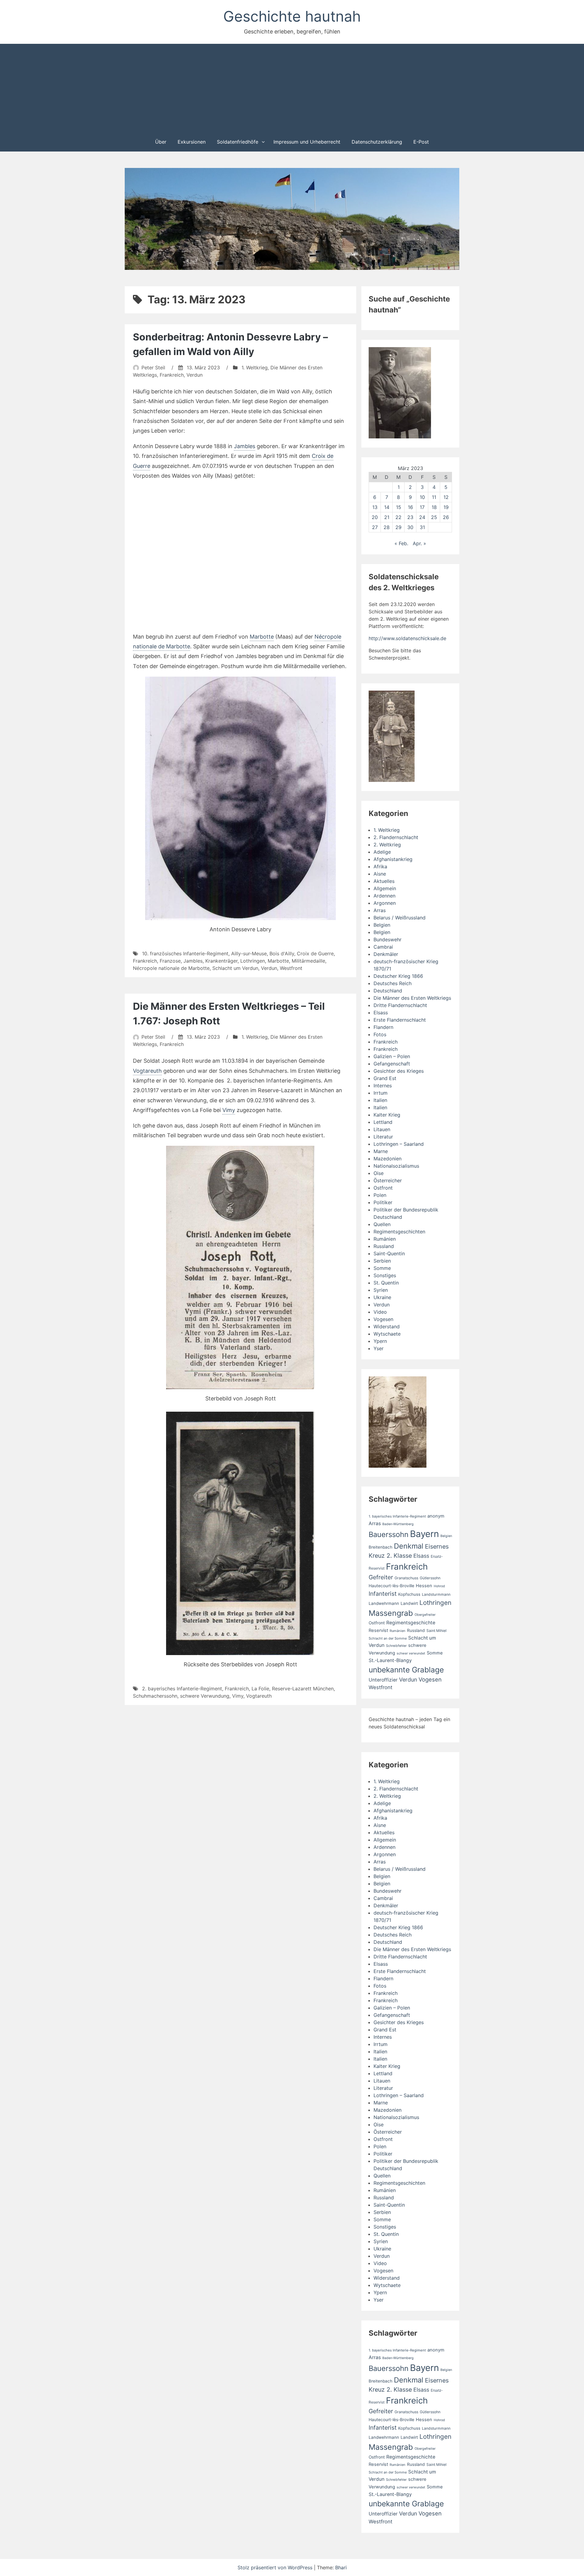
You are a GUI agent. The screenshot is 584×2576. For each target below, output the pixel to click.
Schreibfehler (396, 1646)
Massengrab (391, 1613)
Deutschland (388, 991)
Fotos (380, 1034)
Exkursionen (192, 142)
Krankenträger (221, 961)
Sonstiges (385, 1275)
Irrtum (381, 1093)
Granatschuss (406, 1578)
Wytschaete (387, 1334)
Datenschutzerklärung (377, 142)
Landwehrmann (384, 1603)
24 (422, 517)
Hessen (424, 1586)
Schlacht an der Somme (388, 1638)
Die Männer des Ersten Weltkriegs (412, 998)
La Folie (260, 1689)
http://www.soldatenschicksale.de (407, 638)
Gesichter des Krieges (399, 1071)
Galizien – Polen (392, 1056)
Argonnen (385, 903)
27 (375, 527)
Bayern (424, 1534)
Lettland (383, 1122)
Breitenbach (381, 1547)
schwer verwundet (411, 1653)
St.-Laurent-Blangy (390, 1660)
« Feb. (401, 543)
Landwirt (409, 1603)
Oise (379, 1173)
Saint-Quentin (389, 1253)
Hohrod (439, 1586)
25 (434, 517)
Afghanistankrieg (393, 859)
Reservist (378, 1630)
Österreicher (388, 1180)
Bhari (341, 2567)
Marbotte (262, 637)
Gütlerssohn (430, 1578)
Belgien (382, 925)
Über (161, 142)
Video (380, 1312)
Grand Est (385, 1078)
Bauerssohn (389, 1534)
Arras (380, 910)
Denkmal (409, 1546)
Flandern (383, 1027)
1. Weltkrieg (255, 368)
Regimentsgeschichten (399, 1232)
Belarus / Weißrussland (400, 918)
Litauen (382, 1129)
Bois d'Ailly (282, 953)
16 (410, 507)
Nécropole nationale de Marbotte (171, 968)
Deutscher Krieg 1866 (398, 976)
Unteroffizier (383, 1680)
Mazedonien (388, 1159)
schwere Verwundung (205, 1696)
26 (446, 517)
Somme (382, 1268)
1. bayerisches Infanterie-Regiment (397, 1516)
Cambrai (383, 947)
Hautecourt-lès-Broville (391, 1586)
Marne (381, 1151)
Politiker (383, 1202)
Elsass (381, 1013)
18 (434, 507)
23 (410, 517)
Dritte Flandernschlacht (400, 1005)
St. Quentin (386, 1283)
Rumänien (385, 1239)
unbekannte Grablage (406, 1670)
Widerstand (387, 1326)
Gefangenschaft (392, 1064)
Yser (379, 1348)
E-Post (421, 142)
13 (375, 507)
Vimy (229, 1110)
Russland (384, 1246)
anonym (436, 1516)
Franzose (170, 961)
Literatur (383, 1137)
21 (387, 517)
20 (375, 517)
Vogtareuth (147, 1071)
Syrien (381, 1290)
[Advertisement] (292, 88)
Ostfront (383, 1188)
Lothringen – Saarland (399, 1144)
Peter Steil (153, 368)
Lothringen (253, 961)
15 (399, 507)
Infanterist (383, 1594)
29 (398, 527)
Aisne (380, 874)
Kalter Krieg (387, 1115)
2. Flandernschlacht (396, 837)
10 (422, 497)
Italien (380, 1100)
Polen (380, 1195)
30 (410, 527)
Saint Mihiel (436, 1631)
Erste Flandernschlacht (400, 1020)
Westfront (291, 968)
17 (422, 507)
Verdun (195, 375)
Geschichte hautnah (292, 16)
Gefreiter (381, 1577)
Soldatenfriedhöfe (238, 142)
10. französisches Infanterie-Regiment (185, 953)
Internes (383, 1086)
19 (446, 507)
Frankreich (172, 375)
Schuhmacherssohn (155, 1696)
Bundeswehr (388, 939)
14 (387, 507)
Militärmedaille (308, 961)
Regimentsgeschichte (411, 1623)
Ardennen (384, 896)
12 (446, 497)
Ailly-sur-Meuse (249, 953)
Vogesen (383, 1319)
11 (434, 497)
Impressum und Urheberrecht (307, 142)
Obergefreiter (425, 1615)
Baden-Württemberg (398, 1524)
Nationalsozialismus (396, 1166)
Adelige (382, 852)
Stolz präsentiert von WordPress (276, 2567)
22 (398, 517)
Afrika (380, 866)
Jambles (245, 446)
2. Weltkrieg (387, 845)
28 (387, 527)
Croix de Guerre (315, 953)
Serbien (382, 1261)
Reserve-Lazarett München (303, 1689)
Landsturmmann (436, 1594)
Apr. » (419, 543)
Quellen (382, 1224)
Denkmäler (386, 954)
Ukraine (382, 1297)
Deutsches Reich (393, 983)
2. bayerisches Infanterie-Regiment (182, 1689)
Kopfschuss (409, 1594)
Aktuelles (384, 881)
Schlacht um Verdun (235, 968)
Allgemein (385, 888)
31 (422, 527)
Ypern (380, 1341)
